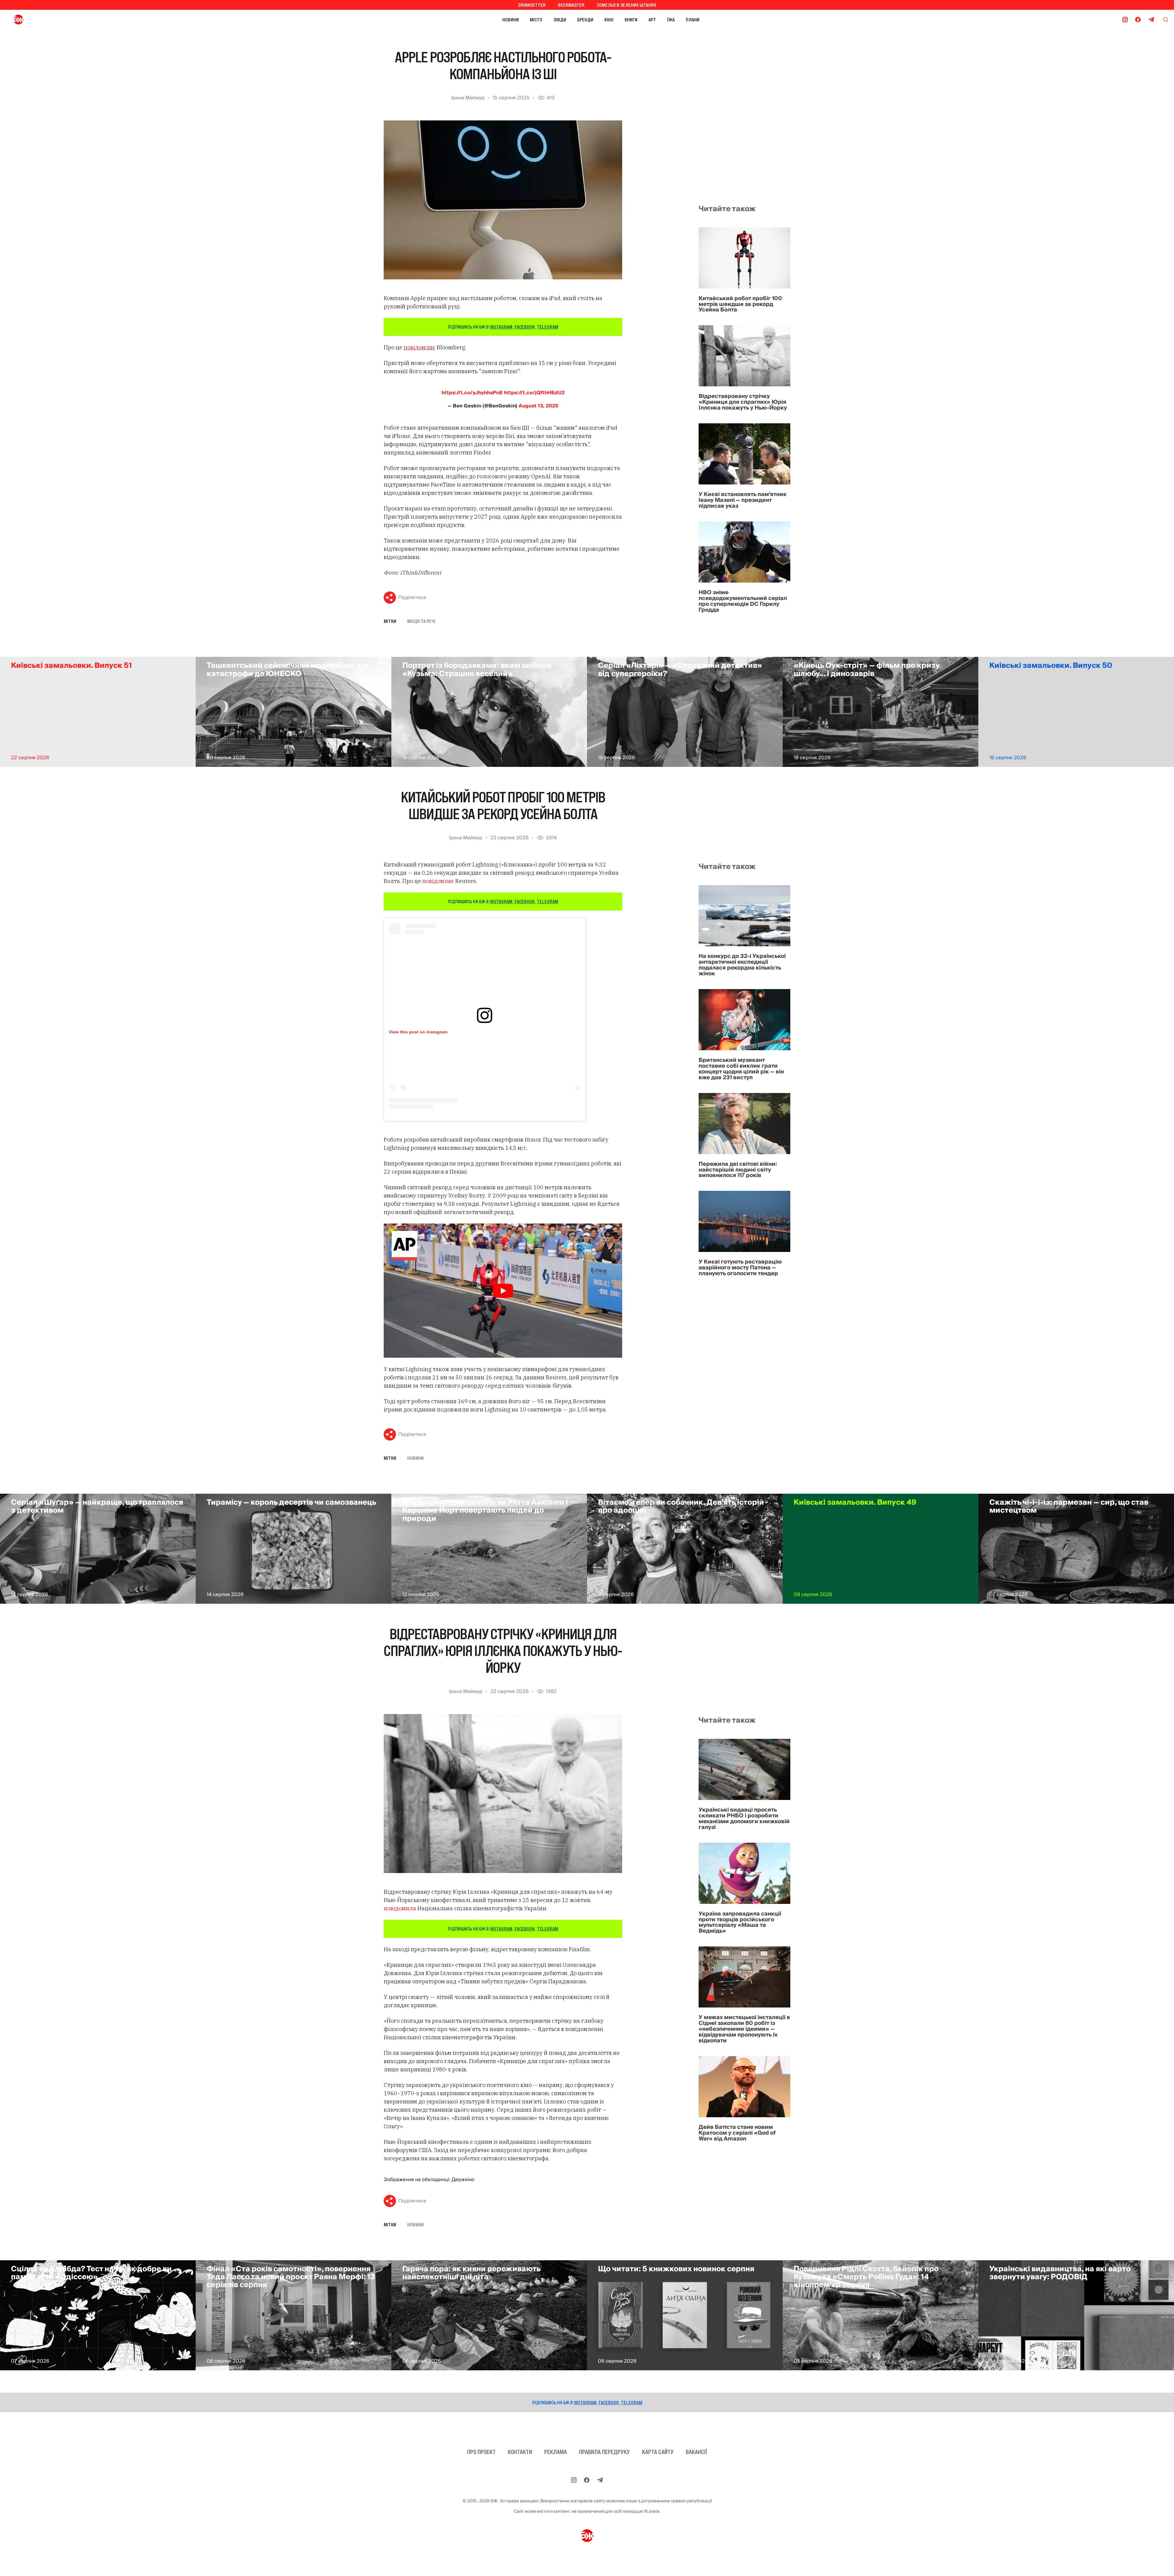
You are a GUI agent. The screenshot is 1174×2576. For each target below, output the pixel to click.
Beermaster (571, 5)
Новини (511, 20)
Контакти (520, 2452)
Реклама (556, 2452)
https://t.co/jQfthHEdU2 (534, 393)
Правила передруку (604, 2452)
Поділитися (412, 598)
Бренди (585, 20)
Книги (631, 20)
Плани (693, 20)
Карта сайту (658, 2452)
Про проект (481, 2452)
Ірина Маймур (468, 98)
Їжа (671, 20)
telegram (548, 327)
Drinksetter (532, 5)
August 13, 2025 (538, 406)
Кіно (609, 20)
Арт (652, 20)
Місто (536, 20)
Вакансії (696, 2452)
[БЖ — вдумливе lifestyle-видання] (45, 20)
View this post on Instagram (418, 1032)
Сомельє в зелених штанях (626, 5)
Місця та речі (421, 621)
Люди (560, 20)
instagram (501, 327)
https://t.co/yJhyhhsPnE (472, 393)
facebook (525, 327)
